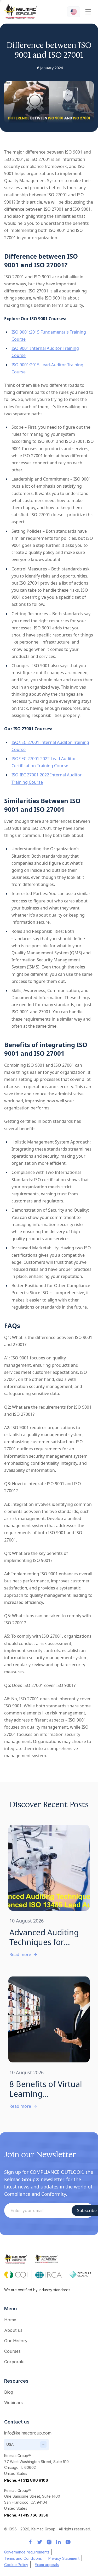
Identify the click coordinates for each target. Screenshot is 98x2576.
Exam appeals (47, 2565)
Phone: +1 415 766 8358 (26, 2515)
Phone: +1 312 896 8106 (26, 2480)
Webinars (13, 2403)
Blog (9, 2392)
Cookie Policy (16, 2565)
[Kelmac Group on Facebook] (30, 2542)
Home (10, 2320)
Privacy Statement (64, 2558)
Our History (16, 2341)
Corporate (14, 2362)
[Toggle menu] (88, 12)
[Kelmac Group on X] (40, 2542)
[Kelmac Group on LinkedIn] (59, 2542)
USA (10, 2444)
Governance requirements (27, 2552)
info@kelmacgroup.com (28, 2433)
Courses (12, 2351)
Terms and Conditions (23, 2558)
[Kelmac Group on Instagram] (49, 2542)
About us (13, 2330)
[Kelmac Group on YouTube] (68, 2542)
